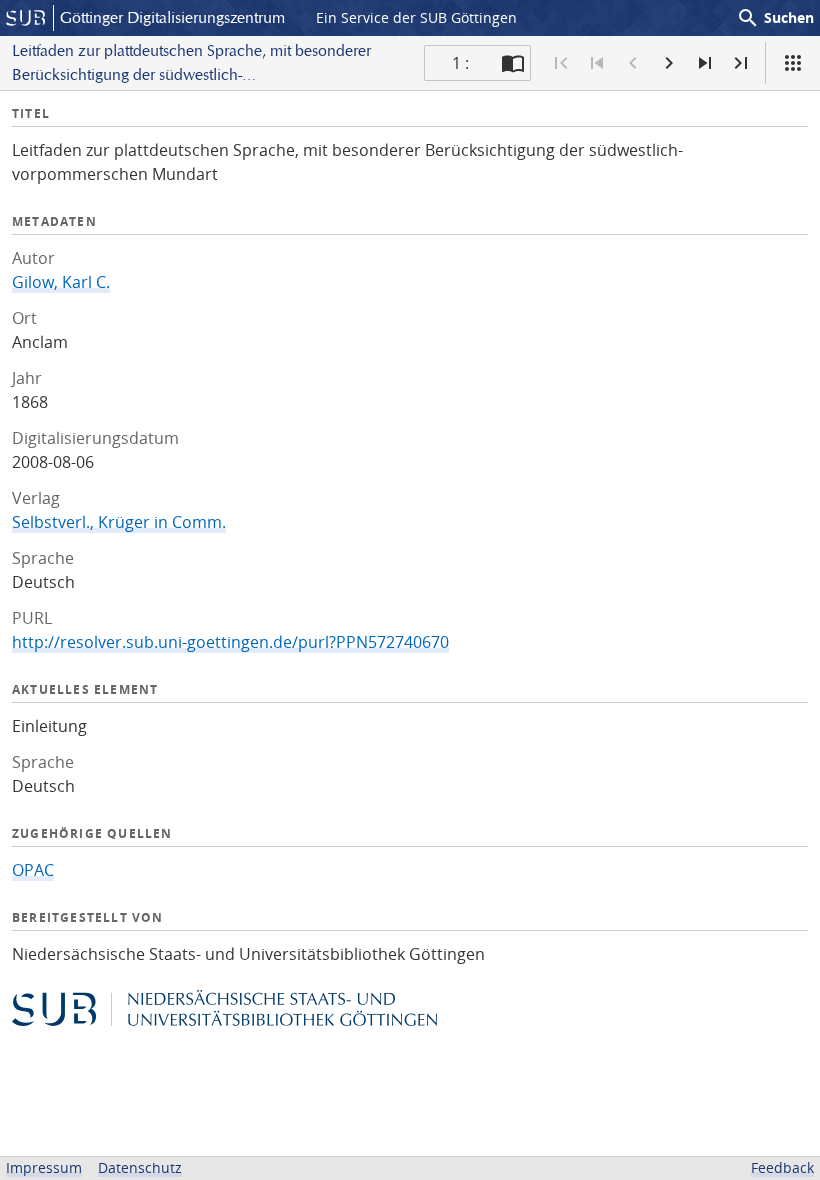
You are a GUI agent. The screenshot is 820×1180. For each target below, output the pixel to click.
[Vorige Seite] (633, 63)
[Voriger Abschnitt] (597, 63)
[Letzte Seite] (741, 63)
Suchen (775, 18)
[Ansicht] (793, 63)
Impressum (44, 1167)
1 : (460, 63)
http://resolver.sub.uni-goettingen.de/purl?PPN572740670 (230, 642)
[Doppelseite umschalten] (513, 63)
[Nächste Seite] (669, 63)
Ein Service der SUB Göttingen (416, 17)
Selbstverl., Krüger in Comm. (119, 522)
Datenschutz (140, 1167)
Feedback (782, 1167)
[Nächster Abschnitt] (705, 63)
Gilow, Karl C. (61, 282)
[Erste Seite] (561, 63)
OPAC (33, 870)
